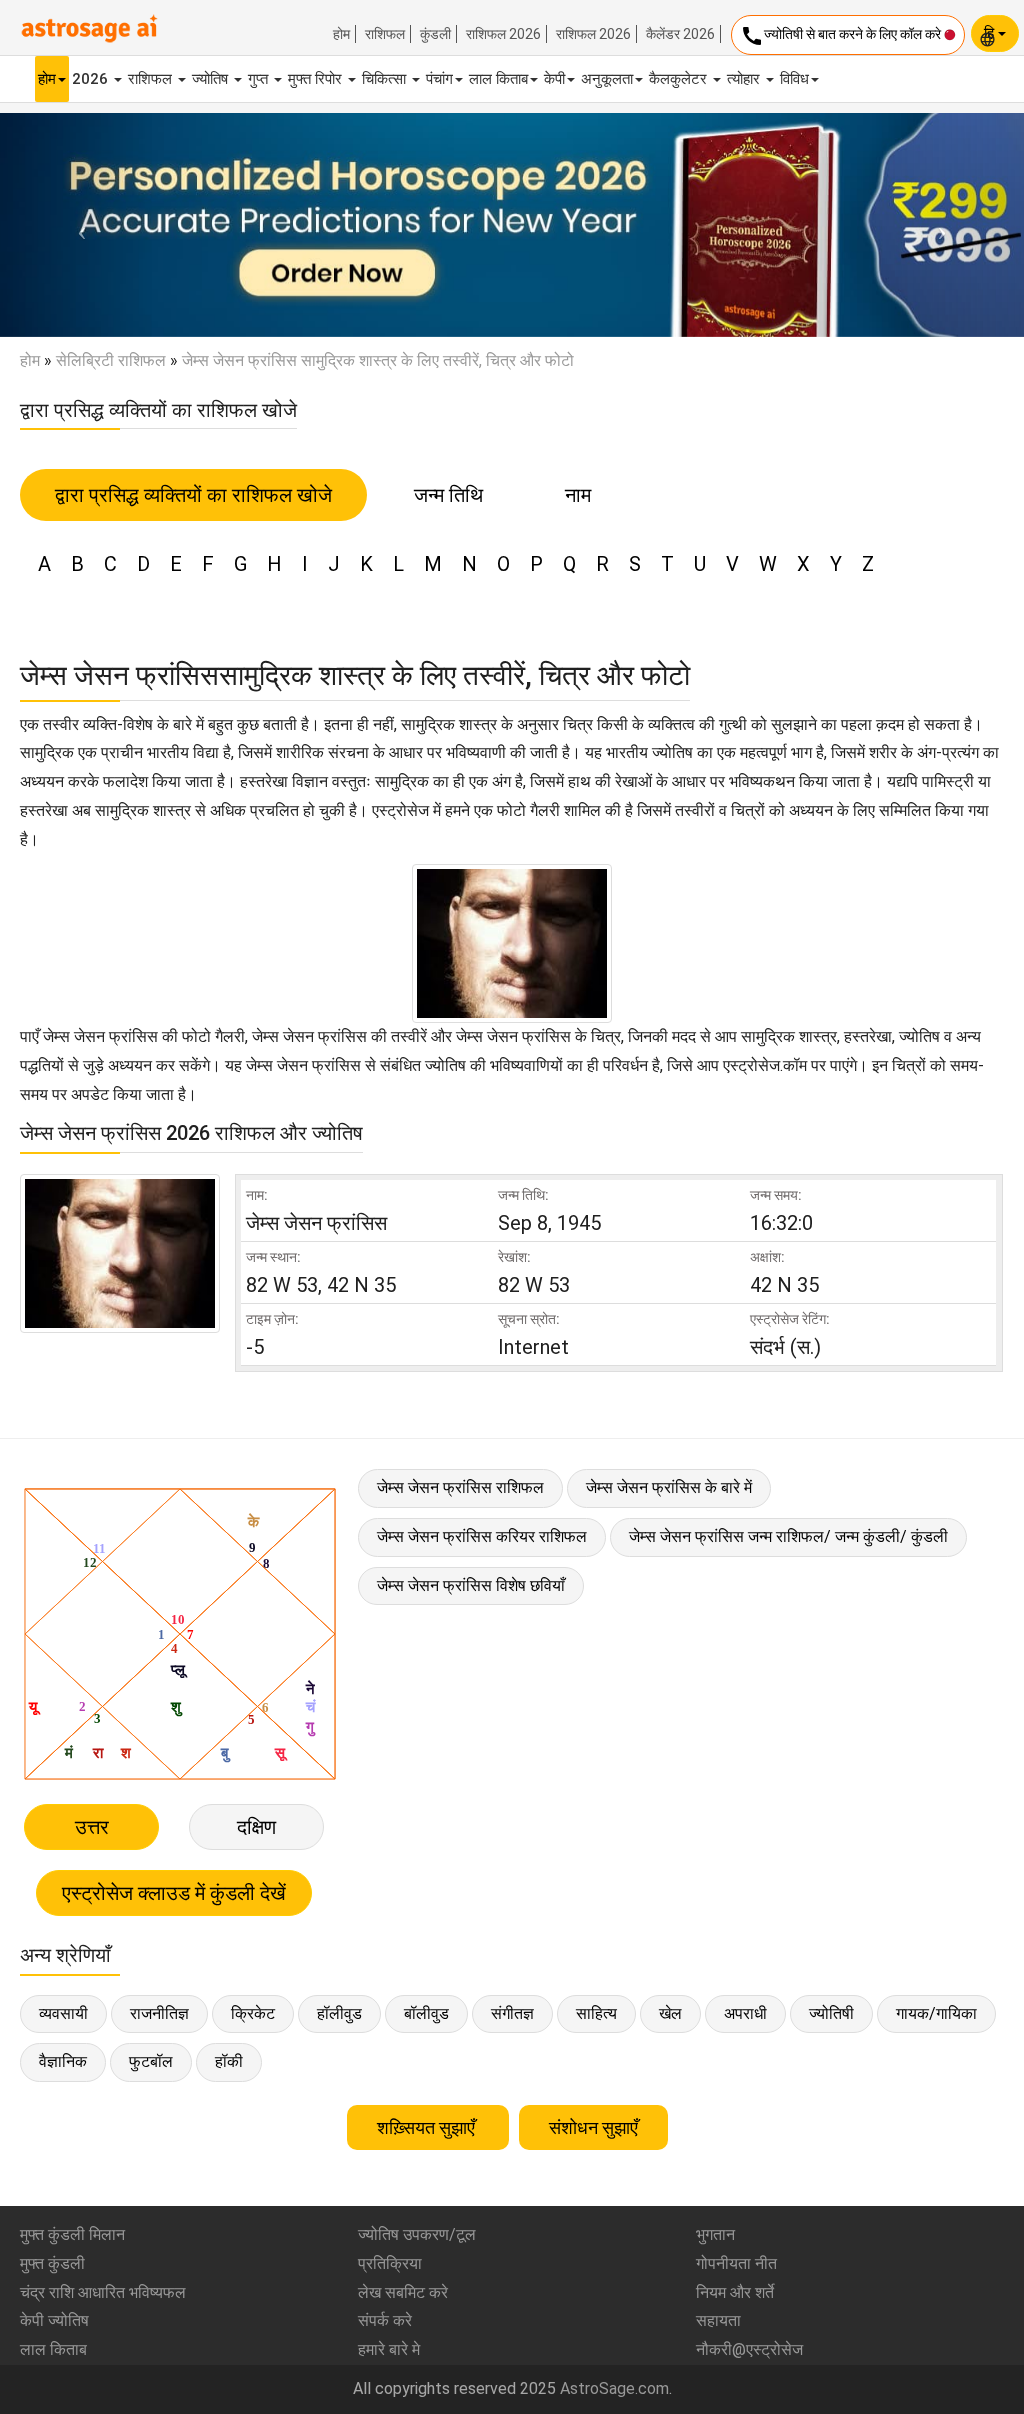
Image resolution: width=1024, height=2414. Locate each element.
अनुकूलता (607, 79)
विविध (794, 79)
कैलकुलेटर (680, 79)
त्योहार (745, 79)
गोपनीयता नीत (736, 2263)
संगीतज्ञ (512, 2013)
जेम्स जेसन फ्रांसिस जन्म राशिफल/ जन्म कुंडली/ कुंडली (788, 1536)
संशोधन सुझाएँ (593, 2127)
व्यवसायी (63, 2013)
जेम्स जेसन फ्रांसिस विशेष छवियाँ (471, 1585)
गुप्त (260, 79)
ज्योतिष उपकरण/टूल (417, 2234)
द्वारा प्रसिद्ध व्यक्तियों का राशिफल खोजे (193, 495)
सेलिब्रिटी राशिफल (111, 360)
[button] (77, 225)
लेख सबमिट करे (403, 2292)
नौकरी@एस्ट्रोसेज (749, 2349)
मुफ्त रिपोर (317, 79)
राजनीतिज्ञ (159, 2013)
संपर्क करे (385, 2320)
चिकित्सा (386, 79)
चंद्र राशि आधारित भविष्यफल (103, 2292)
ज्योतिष (212, 79)
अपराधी (745, 2013)
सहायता (718, 2320)
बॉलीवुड (426, 2013)
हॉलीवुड (339, 2013)
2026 (92, 79)
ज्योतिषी (831, 2013)
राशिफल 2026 (503, 34)
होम (341, 34)
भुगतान (715, 2234)
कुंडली (435, 34)
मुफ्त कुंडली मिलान (72, 2234)
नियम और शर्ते (735, 2292)
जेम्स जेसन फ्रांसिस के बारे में (669, 1487)
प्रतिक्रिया (390, 2263)
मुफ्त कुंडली (52, 2263)
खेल (670, 2013)
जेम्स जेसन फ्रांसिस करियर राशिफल (482, 1536)
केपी (554, 79)
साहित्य (596, 2013)
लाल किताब (498, 79)
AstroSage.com (614, 2388)
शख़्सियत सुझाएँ (428, 2127)
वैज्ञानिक (63, 2061)
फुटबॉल (151, 2061)
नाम (578, 495)
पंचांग (439, 79)
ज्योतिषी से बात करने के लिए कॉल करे (842, 36)
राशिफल (385, 34)
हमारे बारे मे (389, 2349)
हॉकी (229, 2061)
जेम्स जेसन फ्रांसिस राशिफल (460, 1487)
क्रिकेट (253, 2013)
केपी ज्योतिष (54, 2320)
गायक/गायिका (936, 2013)
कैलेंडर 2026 (680, 34)
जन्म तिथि (448, 495)
